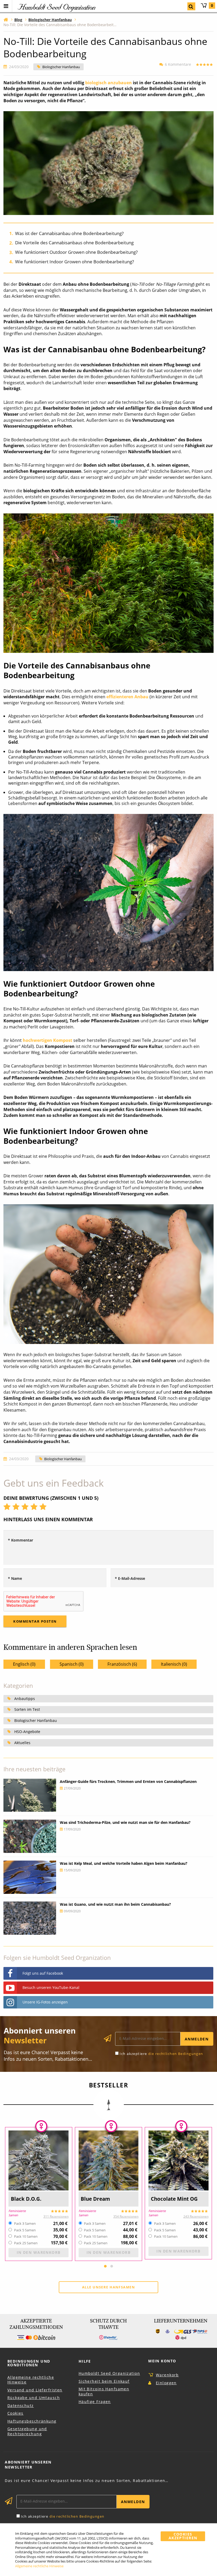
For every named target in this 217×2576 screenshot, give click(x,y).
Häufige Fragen (95, 2402)
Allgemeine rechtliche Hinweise (31, 2380)
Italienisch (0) (174, 1664)
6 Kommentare (178, 64)
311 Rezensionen (56, 2216)
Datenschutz (21, 2406)
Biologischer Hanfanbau (61, 67)
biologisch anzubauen (108, 83)
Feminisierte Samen (17, 2213)
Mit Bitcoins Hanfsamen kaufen (104, 2391)
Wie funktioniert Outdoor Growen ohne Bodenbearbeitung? (76, 252)
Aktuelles (22, 1743)
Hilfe (85, 2361)
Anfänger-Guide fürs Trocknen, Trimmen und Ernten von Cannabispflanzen (128, 1781)
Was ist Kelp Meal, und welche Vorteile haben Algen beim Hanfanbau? (124, 1863)
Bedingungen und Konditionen (29, 2363)
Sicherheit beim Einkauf (104, 2381)
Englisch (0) (24, 1664)
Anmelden (197, 2039)
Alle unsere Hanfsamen (108, 2287)
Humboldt (56, 7)
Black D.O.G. (26, 2199)
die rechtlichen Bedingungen (176, 2054)
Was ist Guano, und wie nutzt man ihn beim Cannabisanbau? (115, 1904)
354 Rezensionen (126, 2216)
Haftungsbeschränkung (32, 2421)
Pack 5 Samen (25, 2230)
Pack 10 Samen (26, 2237)
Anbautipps (25, 1699)
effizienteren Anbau (127, 697)
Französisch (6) (122, 1664)
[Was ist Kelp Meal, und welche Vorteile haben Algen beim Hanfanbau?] (30, 1877)
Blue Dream (95, 2199)
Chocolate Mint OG (174, 2199)
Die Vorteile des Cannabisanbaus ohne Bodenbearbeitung (74, 243)
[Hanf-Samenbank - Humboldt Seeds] (6, 19)
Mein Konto (162, 2361)
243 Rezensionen (196, 2216)
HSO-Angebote (27, 1732)
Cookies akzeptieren (183, 2536)
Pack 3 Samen (25, 2224)
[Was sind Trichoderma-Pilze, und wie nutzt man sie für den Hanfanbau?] (30, 1836)
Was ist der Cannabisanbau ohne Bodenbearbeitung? (69, 233)
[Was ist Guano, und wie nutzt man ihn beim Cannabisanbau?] (30, 1918)
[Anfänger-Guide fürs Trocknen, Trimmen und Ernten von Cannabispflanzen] (30, 1795)
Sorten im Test (27, 1709)
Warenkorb (212, 5)
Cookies (15, 2413)
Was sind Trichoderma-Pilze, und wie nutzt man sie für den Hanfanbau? (125, 1822)
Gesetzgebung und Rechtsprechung (27, 2431)
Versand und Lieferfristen (35, 2390)
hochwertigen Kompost (48, 1040)
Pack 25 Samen (26, 2243)
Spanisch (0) (72, 1664)
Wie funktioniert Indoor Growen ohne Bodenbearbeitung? (74, 262)
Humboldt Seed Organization (109, 2373)
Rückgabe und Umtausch (34, 2398)
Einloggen (166, 2383)
